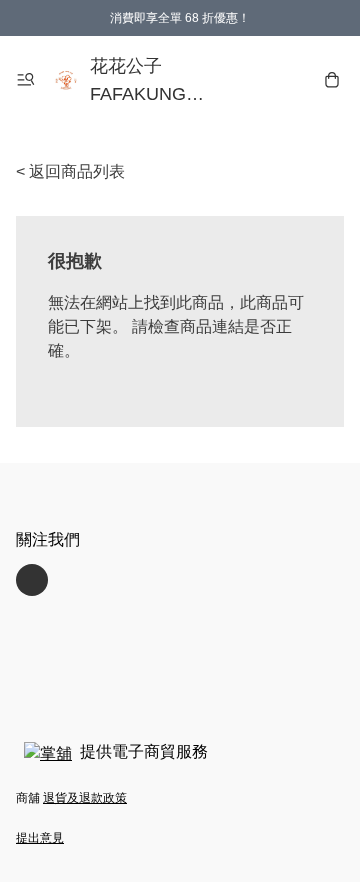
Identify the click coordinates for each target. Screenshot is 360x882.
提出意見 (40, 838)
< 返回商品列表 (70, 171)
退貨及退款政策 (85, 798)
